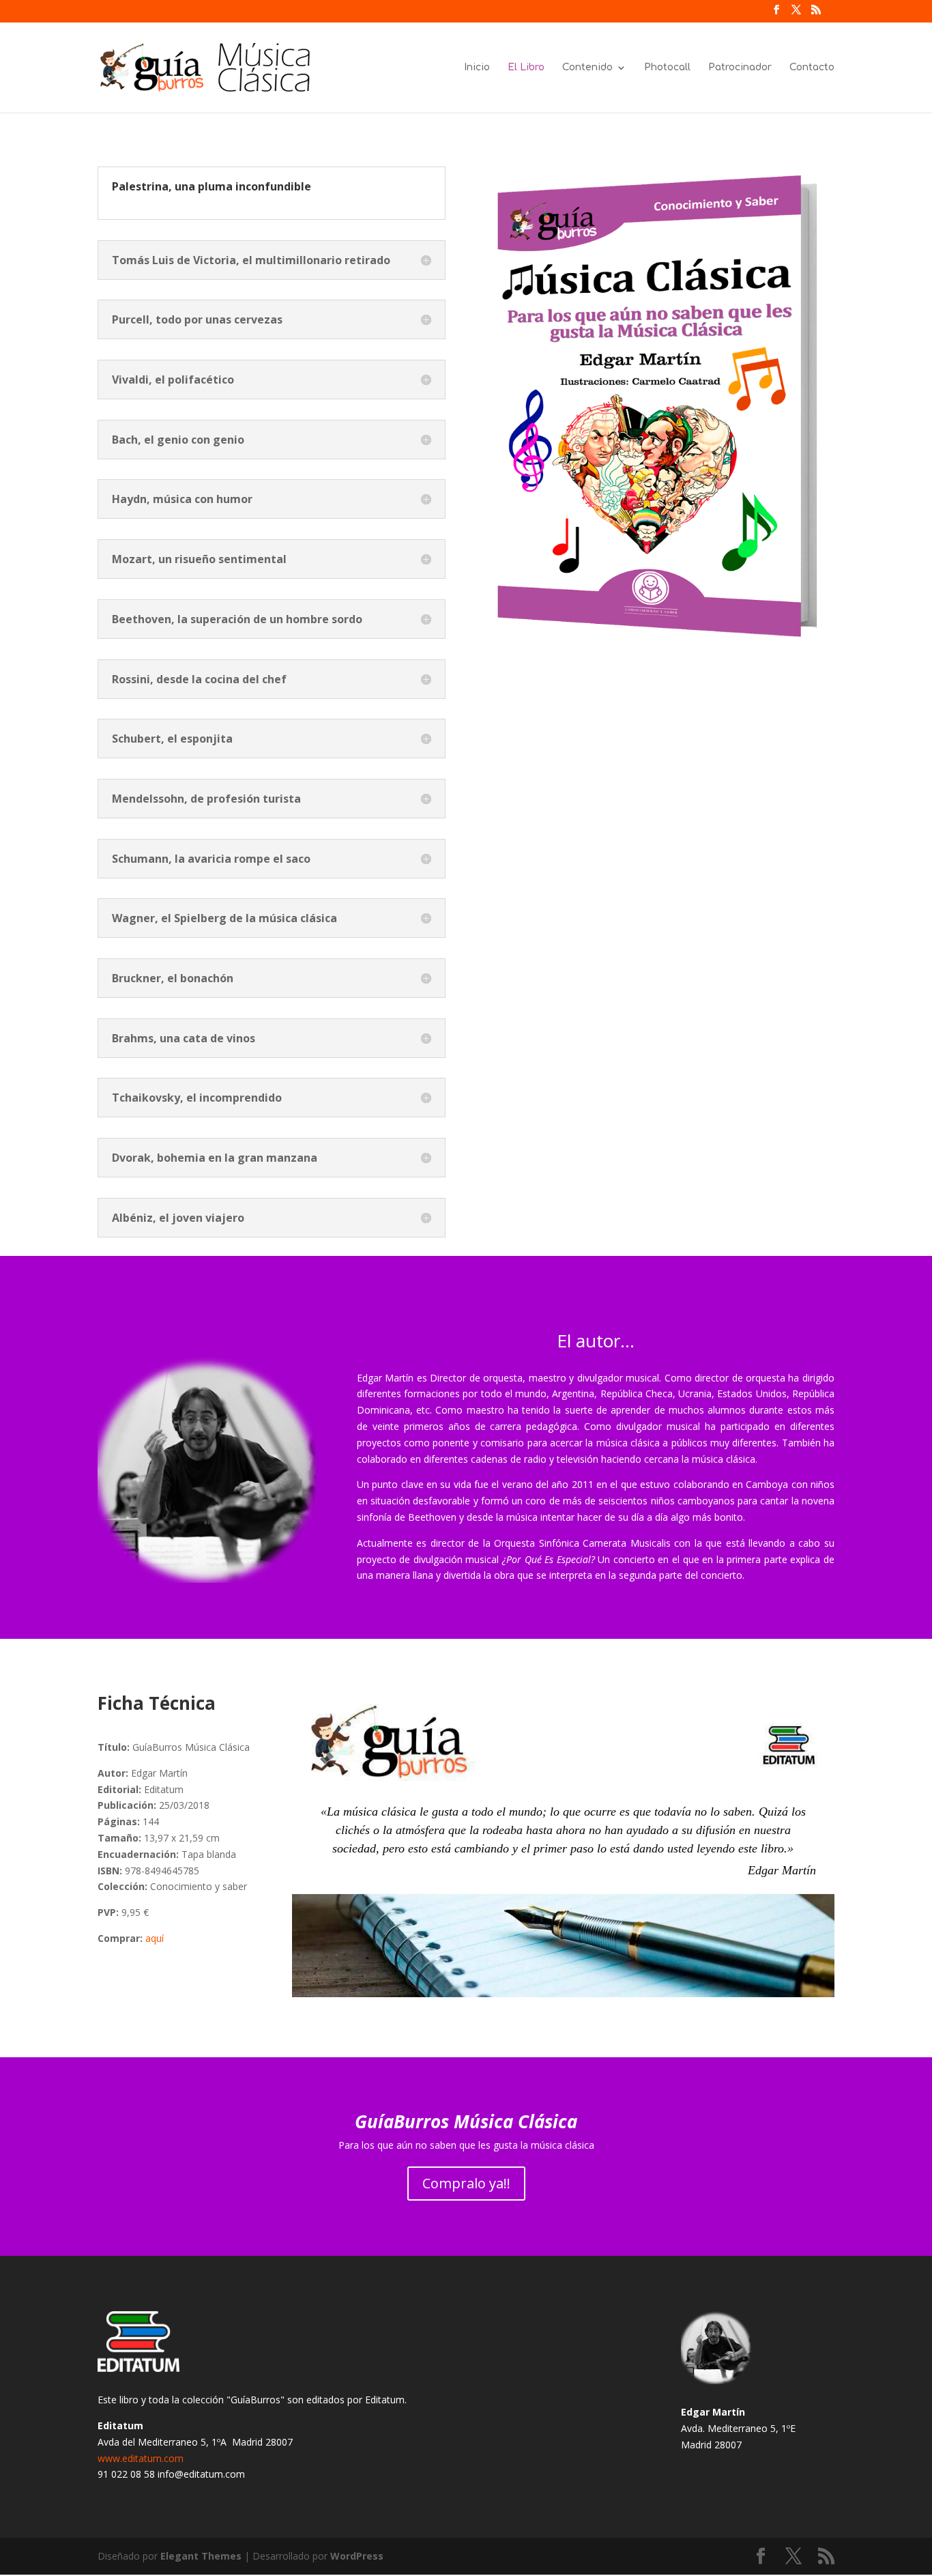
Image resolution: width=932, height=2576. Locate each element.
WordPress (357, 2556)
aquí (155, 1938)
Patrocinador (740, 68)
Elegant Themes (201, 2556)
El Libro (526, 68)
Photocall (667, 68)
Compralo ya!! (466, 2183)
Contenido (587, 68)
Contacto (812, 68)
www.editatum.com (141, 2458)
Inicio (477, 68)
